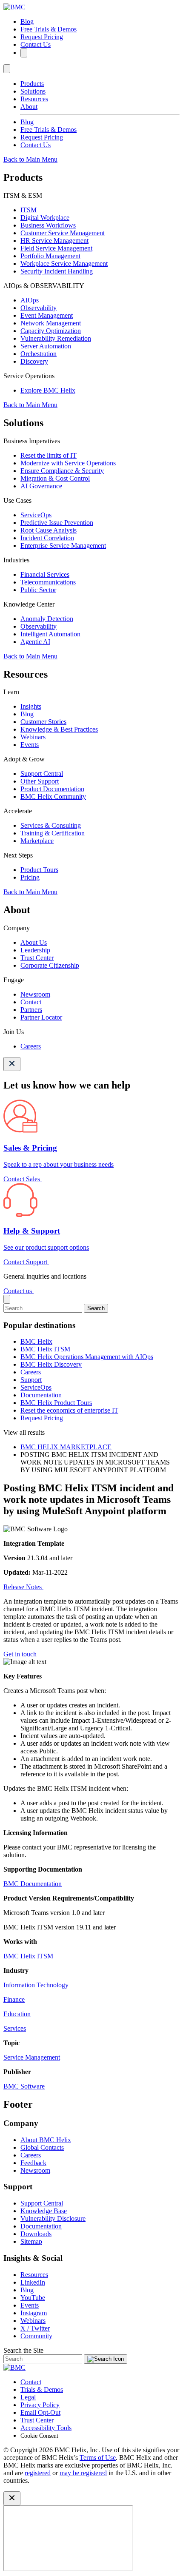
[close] (7, 1299)
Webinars (33, 737)
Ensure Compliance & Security (62, 471)
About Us (34, 942)
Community (36, 2336)
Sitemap (31, 2241)
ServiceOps (36, 515)
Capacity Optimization (51, 331)
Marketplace (37, 841)
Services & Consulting (51, 825)
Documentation (41, 1395)
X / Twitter (35, 2328)
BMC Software (24, 2086)
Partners (31, 1010)
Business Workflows (48, 225)
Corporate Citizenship (50, 965)
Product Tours (39, 870)
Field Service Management (56, 248)
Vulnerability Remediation (56, 338)
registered (38, 2473)
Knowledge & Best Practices (59, 729)
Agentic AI (35, 642)
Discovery (34, 361)
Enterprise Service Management (63, 546)
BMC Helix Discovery (51, 1364)
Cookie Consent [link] (39, 2436)
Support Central (42, 774)
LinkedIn (33, 2282)
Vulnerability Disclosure (53, 2218)
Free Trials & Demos (49, 29)
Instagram (34, 2313)
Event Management (47, 315)
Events (30, 745)
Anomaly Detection (47, 619)
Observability (39, 308)
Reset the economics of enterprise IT (69, 1410)
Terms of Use (98, 2458)
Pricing (30, 877)
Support (31, 1380)
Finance (14, 1999)
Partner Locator (41, 1017)
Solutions (33, 91)
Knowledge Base (44, 2211)
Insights (31, 706)
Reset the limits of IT (49, 455)
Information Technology (36, 1985)
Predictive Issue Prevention (57, 523)
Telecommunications (48, 582)
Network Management (51, 323)
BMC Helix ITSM (45, 1349)
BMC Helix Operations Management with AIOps (87, 1357)
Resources (34, 99)
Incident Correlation (47, 538)
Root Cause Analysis (49, 530)
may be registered (83, 2473)
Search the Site (23, 2350)
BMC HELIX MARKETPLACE (66, 1447)
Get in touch (20, 1654)
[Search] (24, 53)
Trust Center (37, 958)
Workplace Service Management (64, 264)
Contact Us (36, 44)
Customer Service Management (63, 233)
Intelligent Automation (50, 634)
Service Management (32, 2057)
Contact (31, 1002)
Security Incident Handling (57, 271)
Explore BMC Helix (48, 390)
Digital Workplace (45, 218)
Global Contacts (42, 2147)
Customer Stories (43, 722)
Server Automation (46, 346)
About (29, 107)
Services (15, 2028)
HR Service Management (54, 241)
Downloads (36, 2234)
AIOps (30, 300)
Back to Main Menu (30, 159)
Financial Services (45, 574)
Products (32, 84)
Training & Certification (53, 833)
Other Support (40, 781)
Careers (31, 1046)
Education (17, 2014)
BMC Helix (36, 1341)
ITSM (29, 210)
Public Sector (38, 590)
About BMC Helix (46, 2140)
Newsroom (35, 994)
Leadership (35, 950)
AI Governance (41, 486)
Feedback (33, 2163)
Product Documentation (52, 789)
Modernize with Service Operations (68, 463)
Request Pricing (42, 37)
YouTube (33, 2298)
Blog (27, 21)
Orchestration (39, 354)
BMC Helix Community (53, 796)
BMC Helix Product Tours (56, 1403)
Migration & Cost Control (55, 478)
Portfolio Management (50, 256)
